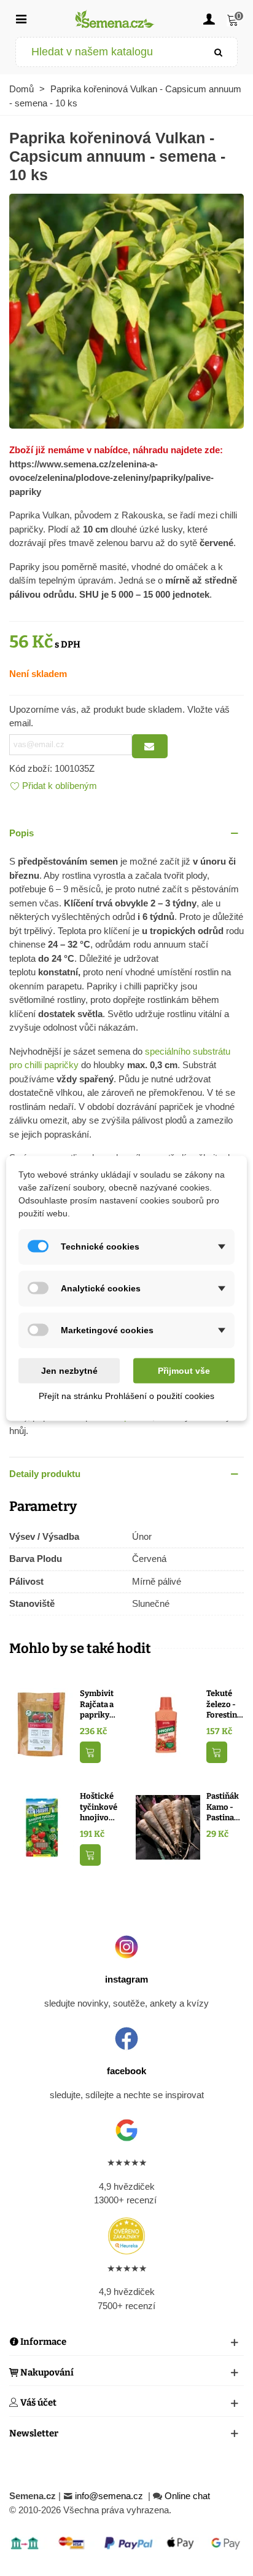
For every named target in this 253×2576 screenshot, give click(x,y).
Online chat (187, 2496)
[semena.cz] (115, 19)
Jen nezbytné (69, 1370)
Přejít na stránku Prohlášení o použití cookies (126, 1395)
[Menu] (21, 18)
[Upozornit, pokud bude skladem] (150, 746)
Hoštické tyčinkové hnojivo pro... (99, 1807)
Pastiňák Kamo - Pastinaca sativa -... (224, 1807)
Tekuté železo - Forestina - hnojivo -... (224, 1705)
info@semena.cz (110, 2496)
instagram (126, 1979)
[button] (126, 834)
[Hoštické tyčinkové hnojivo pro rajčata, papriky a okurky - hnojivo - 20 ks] (41, 1827)
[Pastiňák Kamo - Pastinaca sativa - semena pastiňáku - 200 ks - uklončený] (168, 1827)
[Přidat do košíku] (90, 1752)
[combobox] (108, 52)
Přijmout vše (184, 1370)
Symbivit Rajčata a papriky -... (97, 1705)
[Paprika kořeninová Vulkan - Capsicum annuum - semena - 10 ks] (126, 310)
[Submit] (219, 52)
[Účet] (209, 18)
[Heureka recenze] (126, 2236)
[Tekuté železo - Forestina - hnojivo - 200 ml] (168, 1724)
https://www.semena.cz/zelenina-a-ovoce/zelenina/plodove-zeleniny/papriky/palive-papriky (111, 478)
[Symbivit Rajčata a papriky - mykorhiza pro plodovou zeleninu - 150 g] (41, 1724)
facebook (126, 2071)
